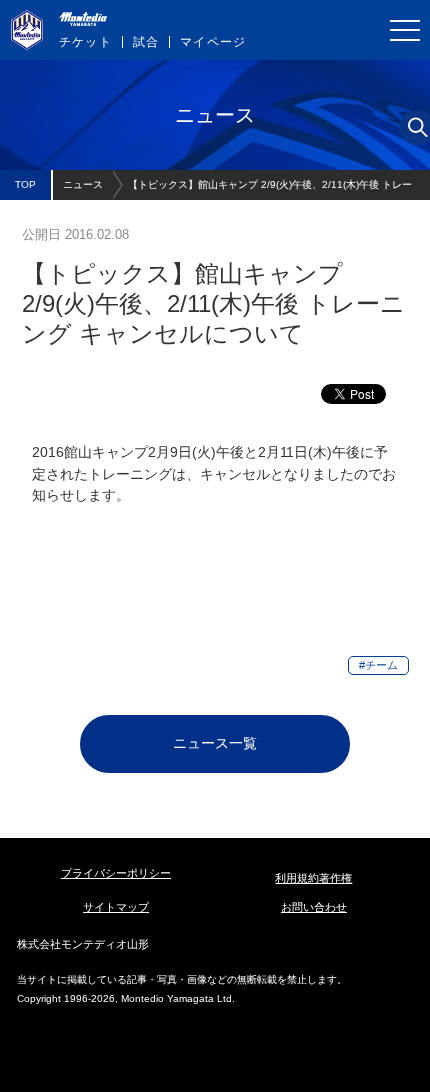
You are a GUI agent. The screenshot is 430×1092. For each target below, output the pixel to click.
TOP (25, 184)
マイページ (213, 42)
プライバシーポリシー (116, 873)
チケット (85, 42)
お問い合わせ (314, 907)
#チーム (378, 665)
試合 (146, 42)
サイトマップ (116, 907)
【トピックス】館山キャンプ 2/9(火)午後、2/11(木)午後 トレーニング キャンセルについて (270, 189)
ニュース (83, 184)
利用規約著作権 (313, 878)
